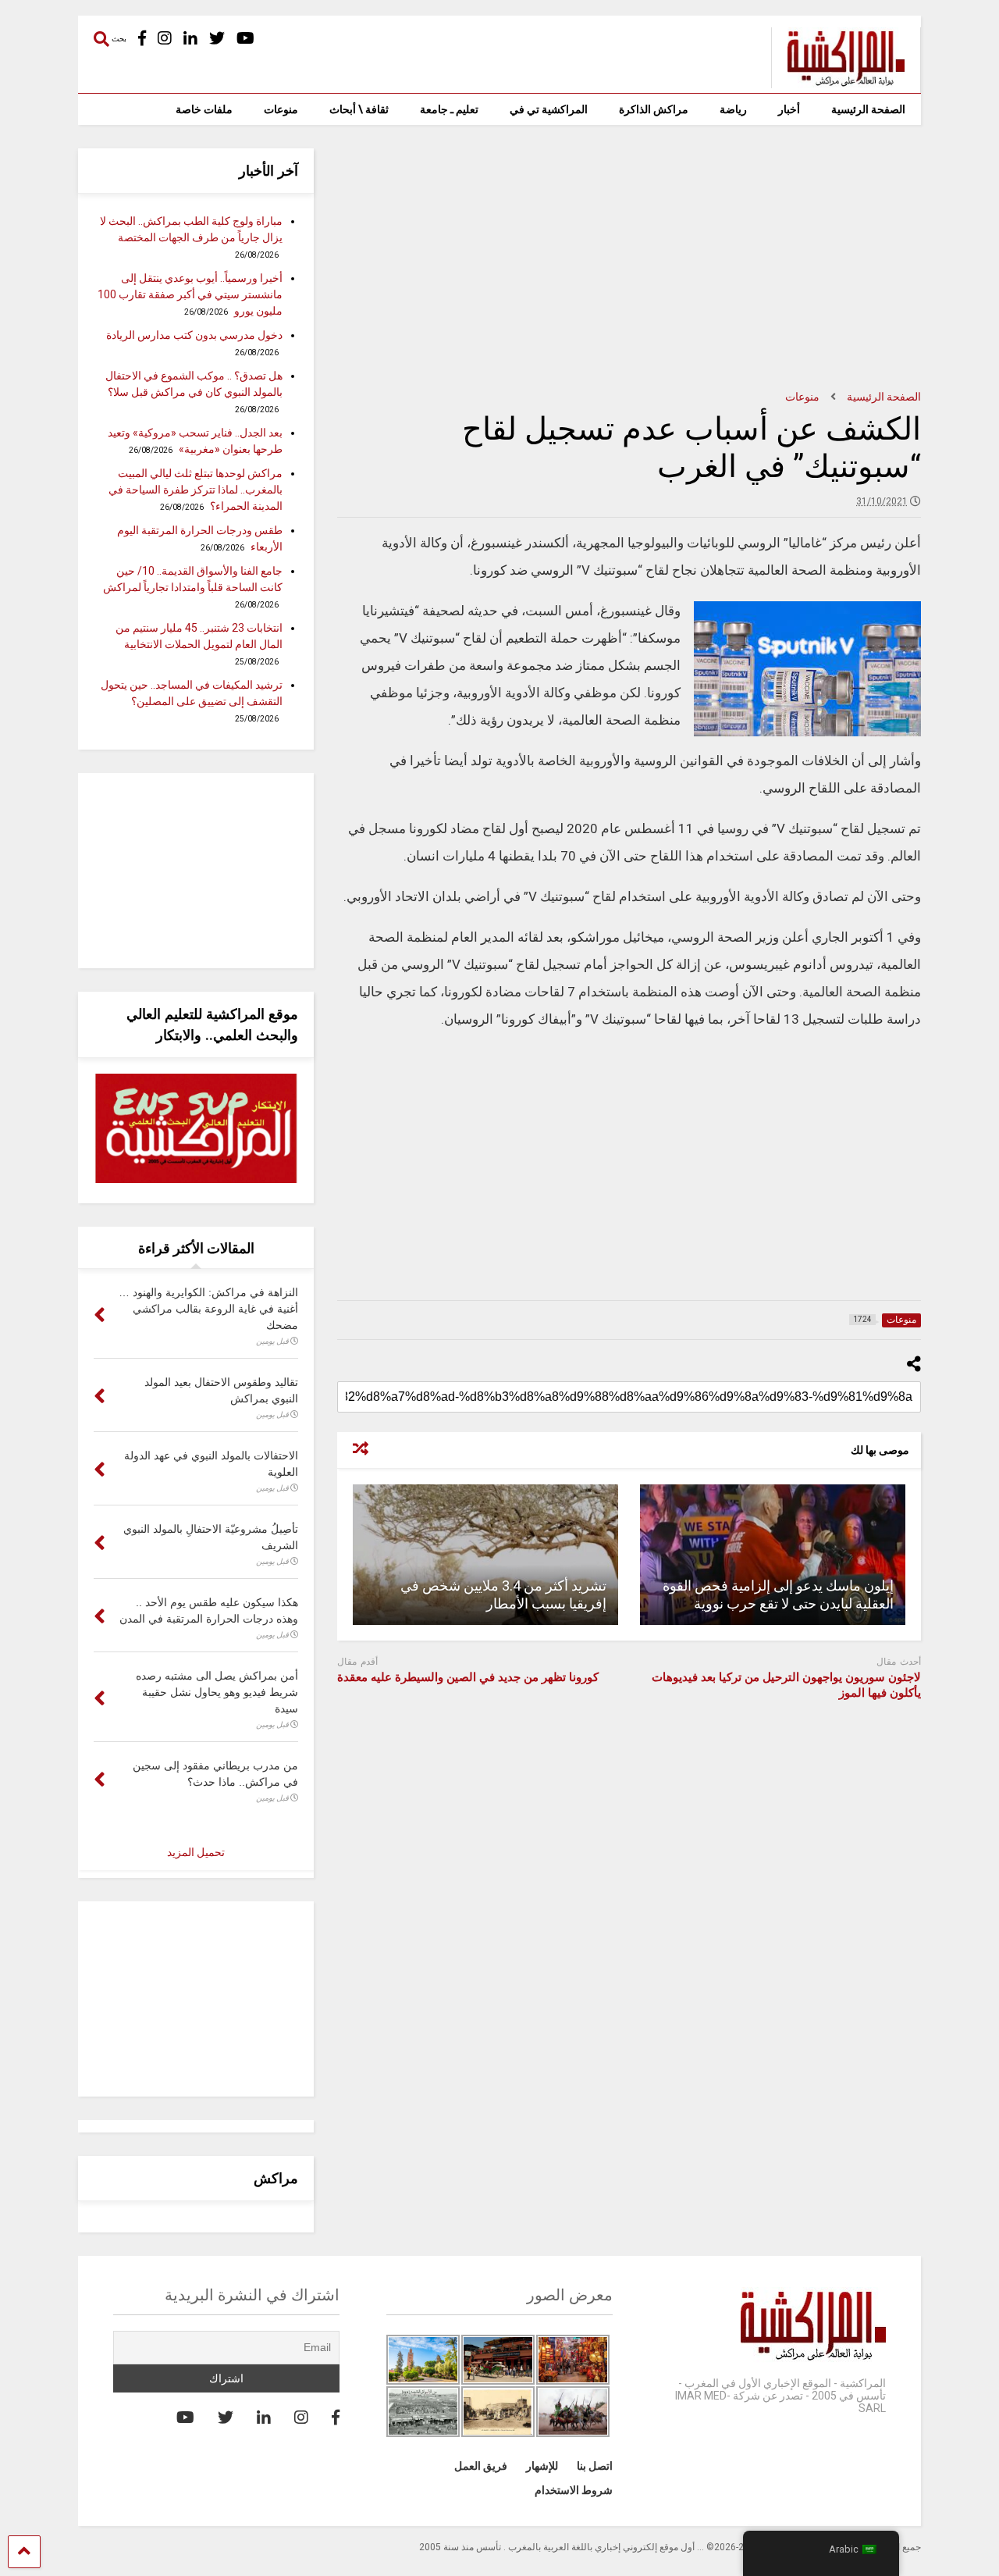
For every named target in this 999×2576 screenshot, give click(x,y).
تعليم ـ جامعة (449, 109)
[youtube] (245, 39)
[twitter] (217, 39)
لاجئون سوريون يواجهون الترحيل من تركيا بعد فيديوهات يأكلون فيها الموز (786, 1685)
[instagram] (165, 39)
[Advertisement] (629, 258)
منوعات (281, 109)
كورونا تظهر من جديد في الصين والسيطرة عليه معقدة (468, 1677)
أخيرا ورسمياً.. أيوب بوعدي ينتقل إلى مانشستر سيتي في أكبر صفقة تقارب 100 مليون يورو (190, 294)
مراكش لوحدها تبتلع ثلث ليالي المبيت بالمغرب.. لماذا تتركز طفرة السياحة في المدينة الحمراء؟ (196, 490)
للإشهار (542, 2466)
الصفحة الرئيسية (868, 109)
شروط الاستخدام (574, 2490)
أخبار (789, 109)
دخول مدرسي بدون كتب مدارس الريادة (194, 335)
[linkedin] (190, 39)
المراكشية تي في (549, 109)
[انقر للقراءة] (773, 1555)
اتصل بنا (595, 2466)
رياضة (733, 109)
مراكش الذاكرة (654, 109)
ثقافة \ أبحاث (359, 109)
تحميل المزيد (196, 1852)
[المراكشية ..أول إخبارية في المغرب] (838, 81)
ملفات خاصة (204, 109)
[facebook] (142, 39)
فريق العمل (481, 2466)
